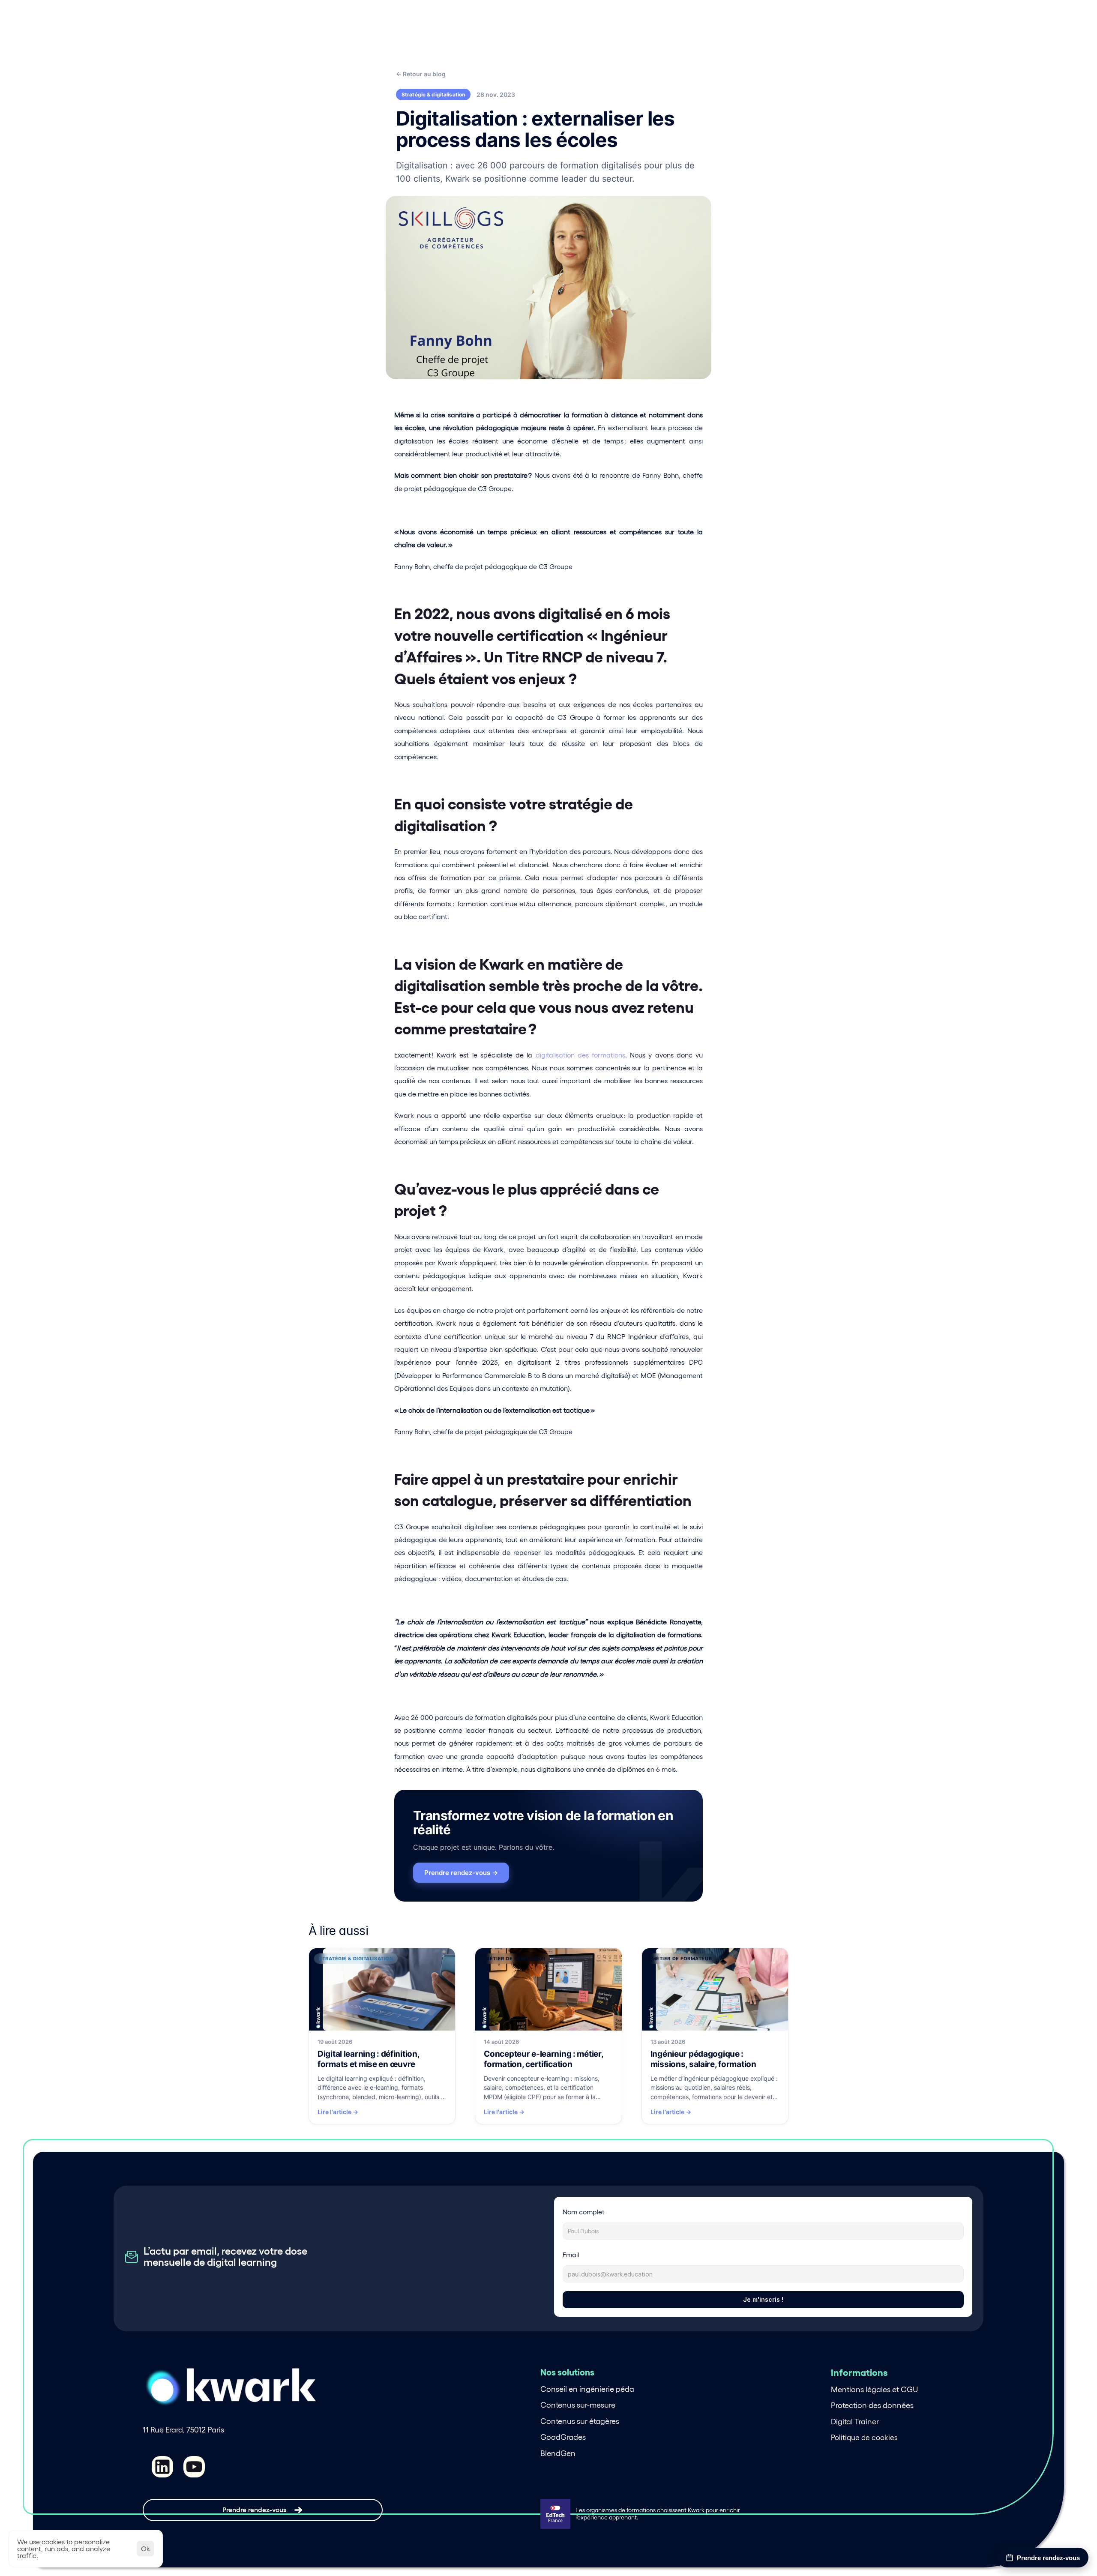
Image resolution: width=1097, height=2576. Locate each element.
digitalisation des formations (580, 1055)
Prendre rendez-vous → (461, 1873)
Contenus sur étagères (580, 2421)
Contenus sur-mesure (578, 2405)
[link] (382, 2036)
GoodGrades (563, 2437)
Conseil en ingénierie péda (587, 2389)
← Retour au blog (421, 74)
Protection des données (872, 2405)
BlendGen (558, 2453)
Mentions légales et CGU (874, 2390)
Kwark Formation (467, 30)
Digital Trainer (855, 2422)
